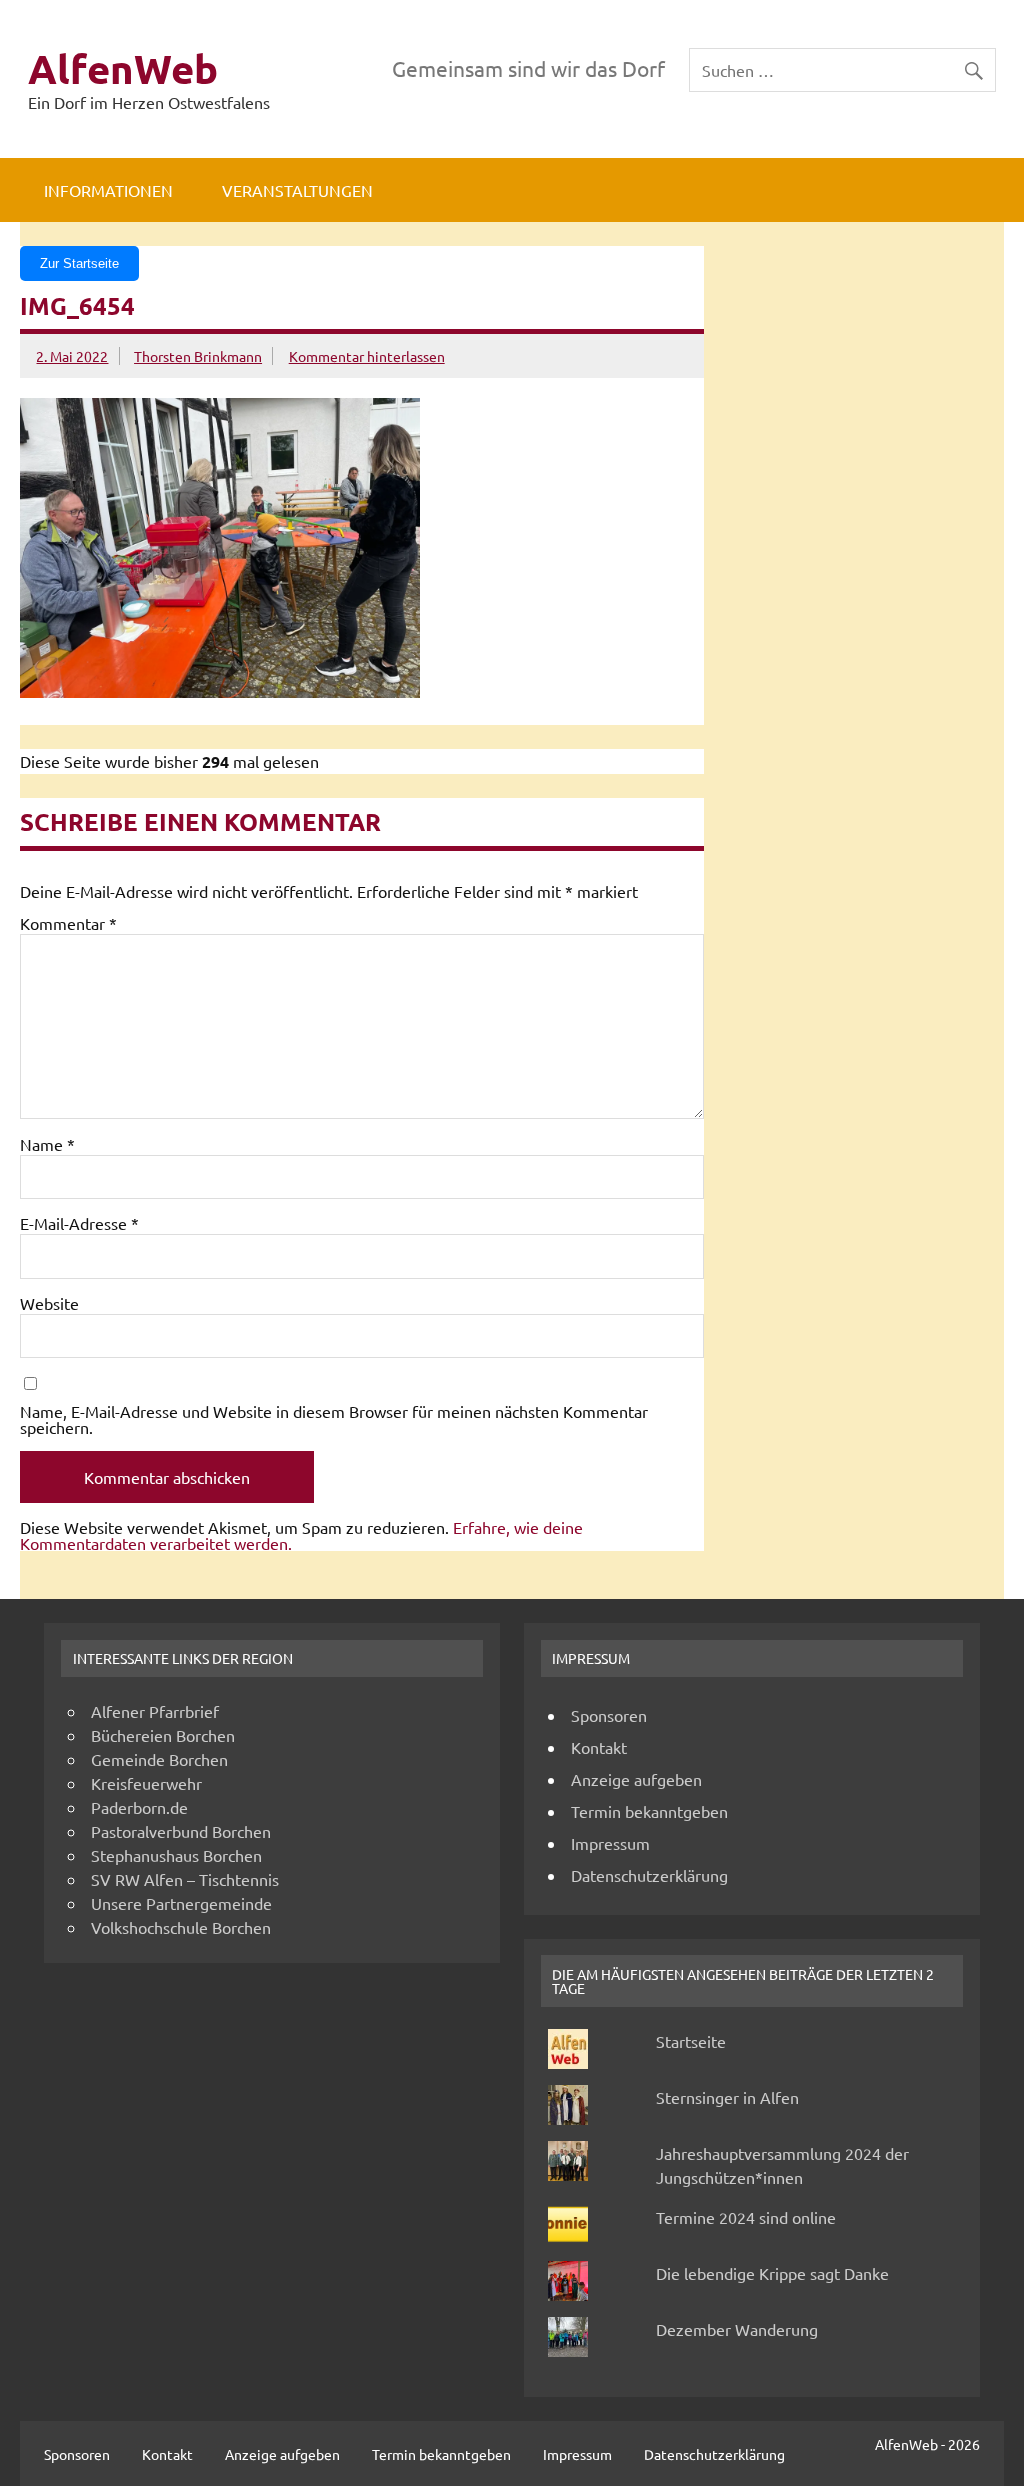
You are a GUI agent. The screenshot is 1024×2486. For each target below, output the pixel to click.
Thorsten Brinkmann (198, 356)
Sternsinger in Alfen (727, 2097)
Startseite (691, 2041)
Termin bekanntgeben (649, 1811)
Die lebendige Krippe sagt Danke (772, 2273)
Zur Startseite (79, 263)
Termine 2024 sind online (746, 2217)
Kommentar (68, 923)
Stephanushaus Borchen (176, 1855)
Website (49, 1303)
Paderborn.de (139, 1807)
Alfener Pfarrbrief (155, 1711)
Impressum (610, 1843)
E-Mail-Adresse (79, 1223)
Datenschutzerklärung (649, 1875)
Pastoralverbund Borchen (181, 1831)
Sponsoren (609, 1715)
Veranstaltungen (297, 190)
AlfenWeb (123, 68)
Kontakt (599, 1747)
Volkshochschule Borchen (181, 1927)
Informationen (108, 190)
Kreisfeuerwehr (146, 1783)
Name (47, 1144)
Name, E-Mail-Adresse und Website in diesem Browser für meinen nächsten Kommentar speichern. (334, 1419)
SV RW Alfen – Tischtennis (185, 1879)
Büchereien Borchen (163, 1735)
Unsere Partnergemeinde (181, 1903)
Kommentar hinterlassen (367, 356)
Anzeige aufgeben (636, 1779)
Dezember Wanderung (737, 2329)
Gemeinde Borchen (159, 1759)
